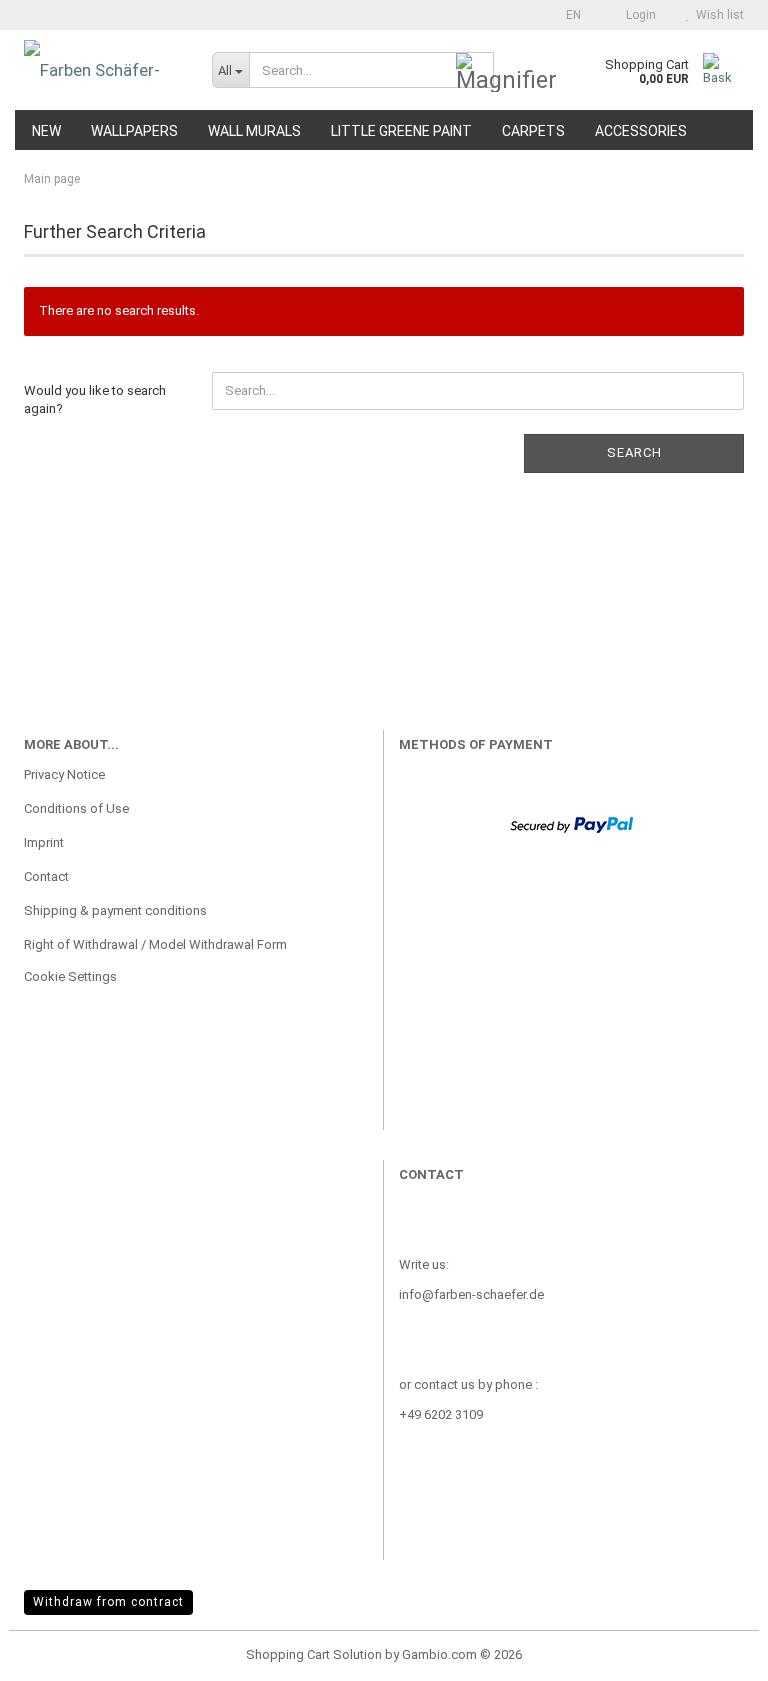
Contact (46, 876)
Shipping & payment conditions (115, 910)
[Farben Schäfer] (103, 70)
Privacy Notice (64, 774)
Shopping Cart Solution (314, 1654)
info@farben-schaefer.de (471, 1294)
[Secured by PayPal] (571, 823)
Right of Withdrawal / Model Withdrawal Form (155, 944)
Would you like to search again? (95, 400)
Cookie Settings (70, 976)
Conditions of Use (76, 808)
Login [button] (638, 15)
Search (634, 452)
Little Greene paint (401, 131)
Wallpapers (134, 131)
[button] (567, 15)
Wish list (717, 15)
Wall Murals (254, 131)
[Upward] (713, 1651)
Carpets (533, 131)
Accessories (641, 131)
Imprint (44, 842)
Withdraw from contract (108, 1602)
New (46, 131)
